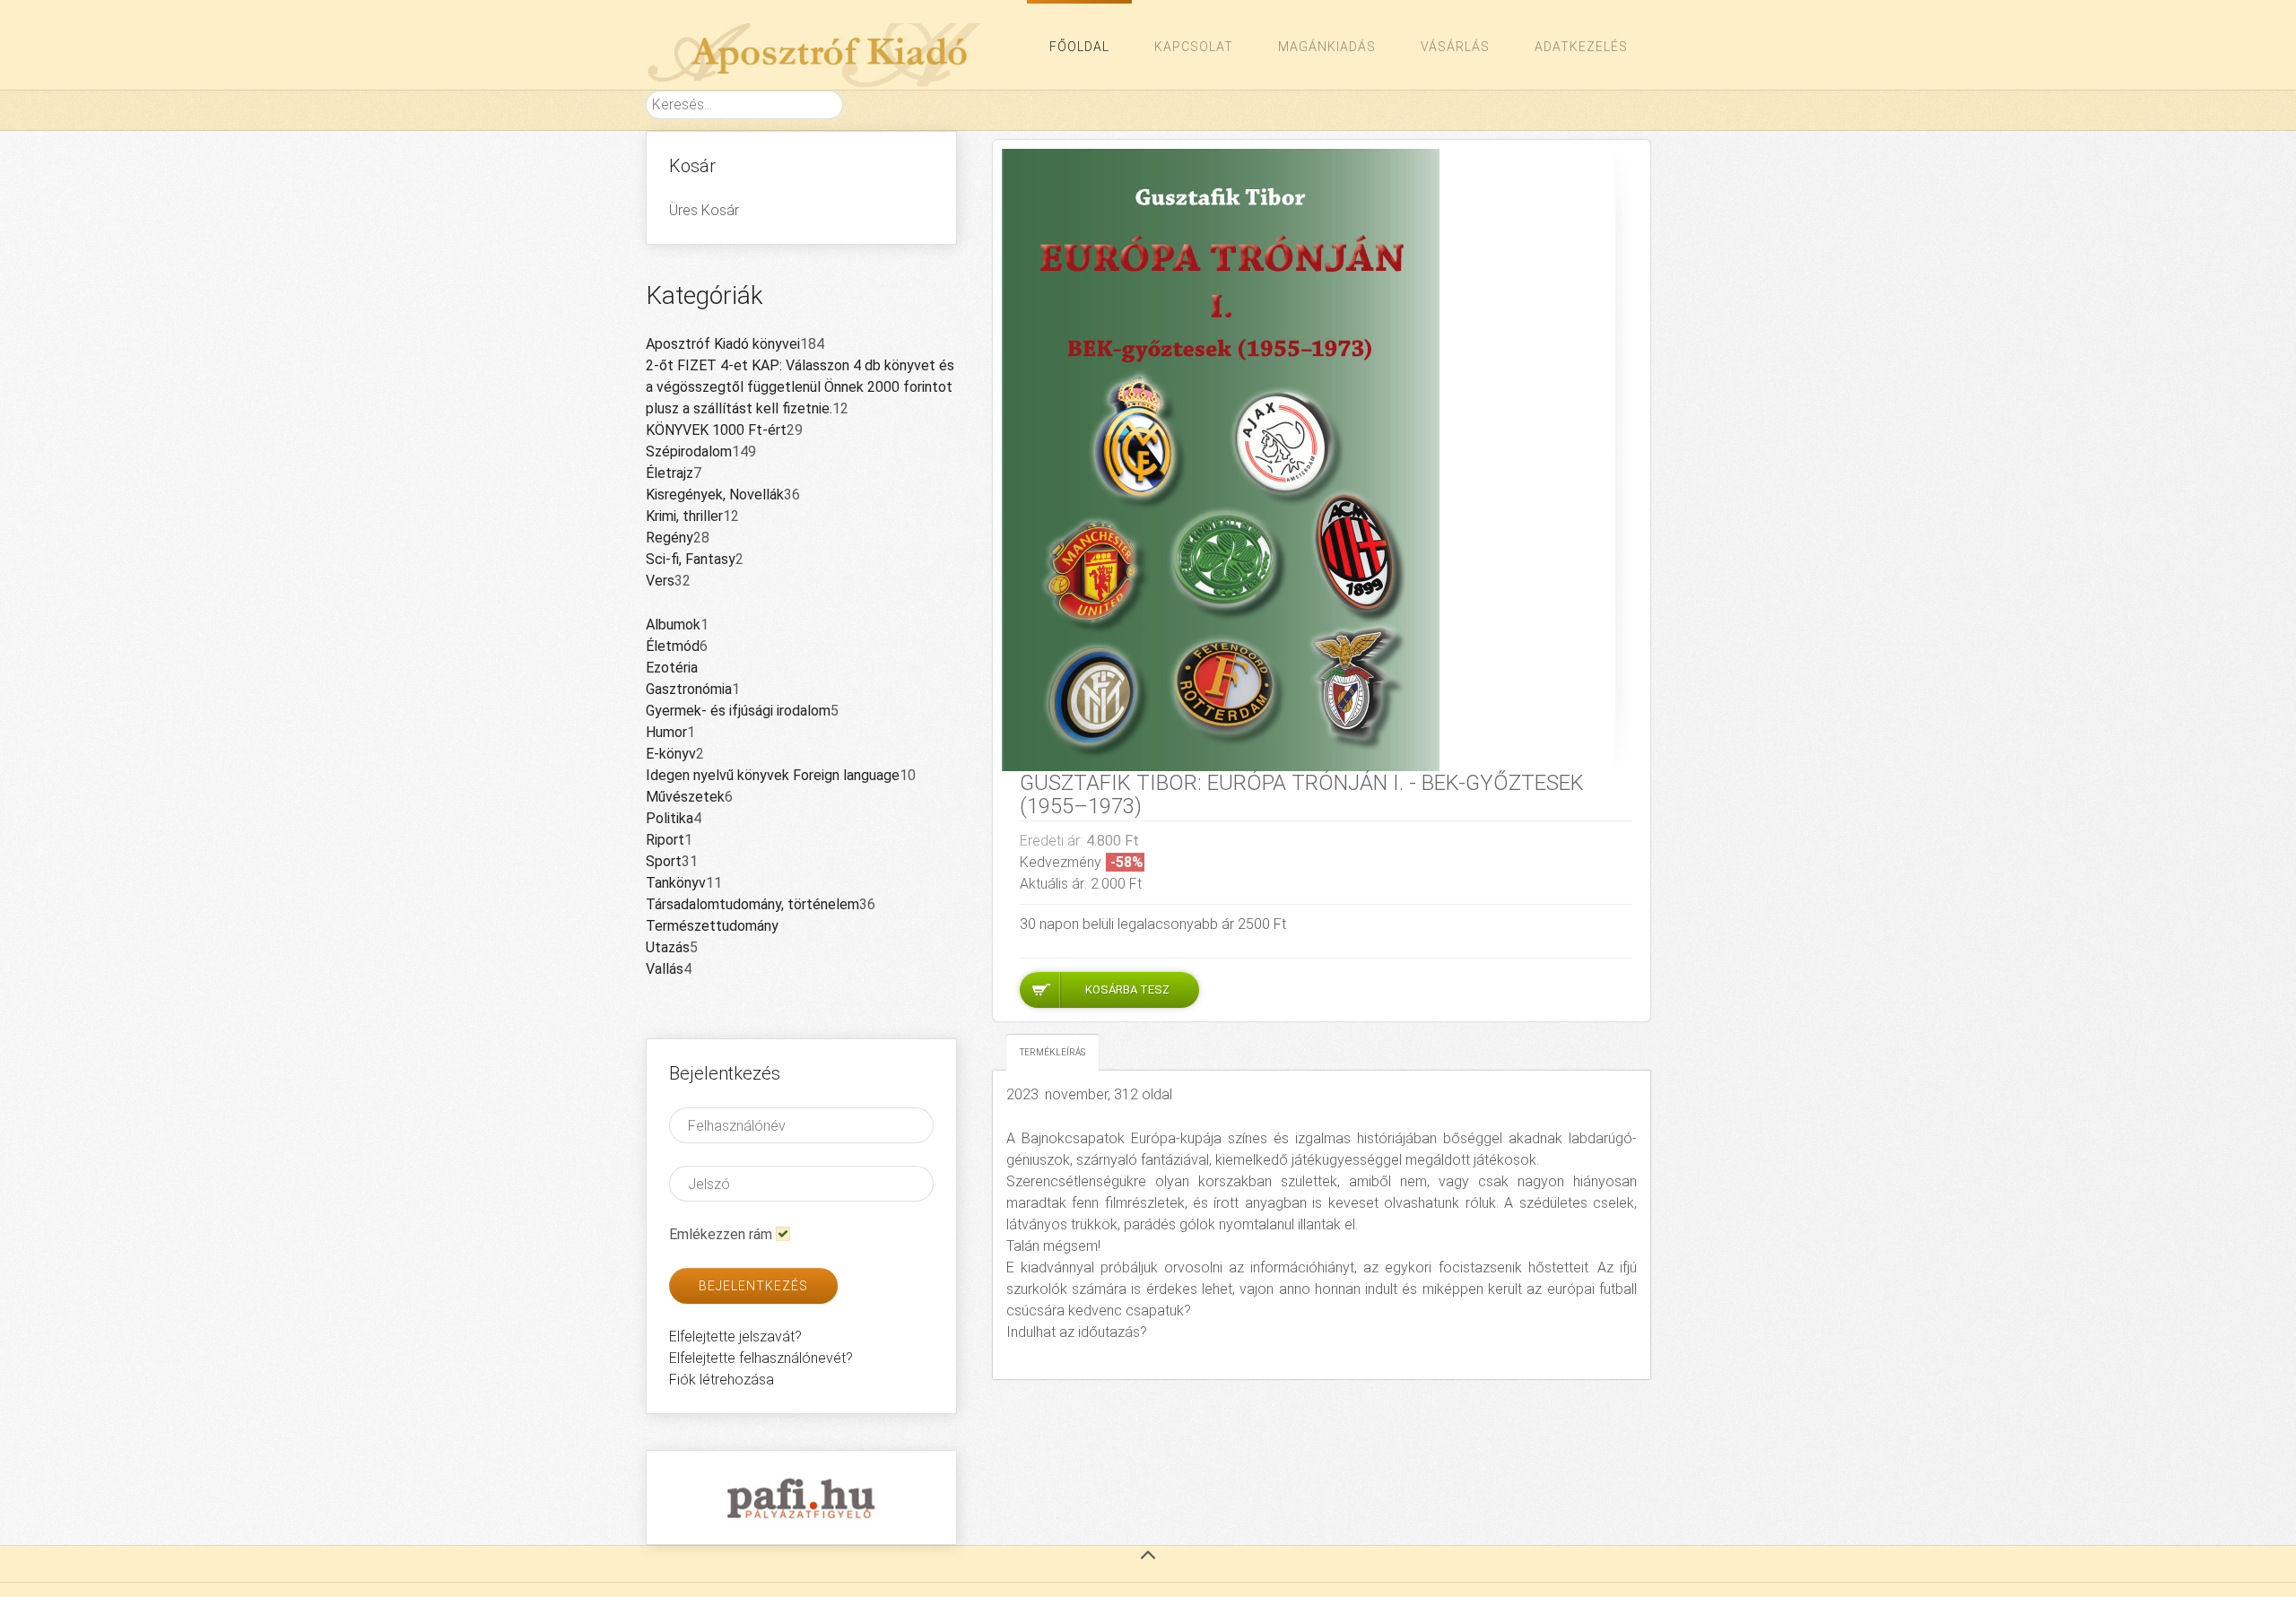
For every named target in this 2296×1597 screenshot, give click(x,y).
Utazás (668, 947)
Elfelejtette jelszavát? (735, 1337)
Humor (666, 732)
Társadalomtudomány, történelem (752, 904)
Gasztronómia (689, 689)
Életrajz (670, 473)
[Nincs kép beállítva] (1221, 459)
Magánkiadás (1327, 47)
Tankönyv (676, 883)
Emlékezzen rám (721, 1234)
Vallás (665, 969)
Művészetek (685, 797)
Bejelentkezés (753, 1286)
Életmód (673, 646)
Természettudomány (712, 926)
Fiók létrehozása (722, 1380)
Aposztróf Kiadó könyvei (723, 344)
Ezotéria (672, 668)
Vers (660, 581)
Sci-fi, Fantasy (691, 559)
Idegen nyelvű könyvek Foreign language (773, 775)
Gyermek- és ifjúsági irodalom (738, 711)
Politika (670, 818)
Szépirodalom (689, 451)
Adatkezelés (1581, 47)
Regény (670, 538)
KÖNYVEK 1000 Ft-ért (716, 430)
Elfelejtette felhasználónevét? (761, 1358)
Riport (665, 840)
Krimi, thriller (684, 516)
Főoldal (1079, 47)
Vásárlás (1455, 47)
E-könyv (671, 754)
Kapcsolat (1194, 47)
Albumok (673, 625)
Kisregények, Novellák (715, 495)
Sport (664, 861)
